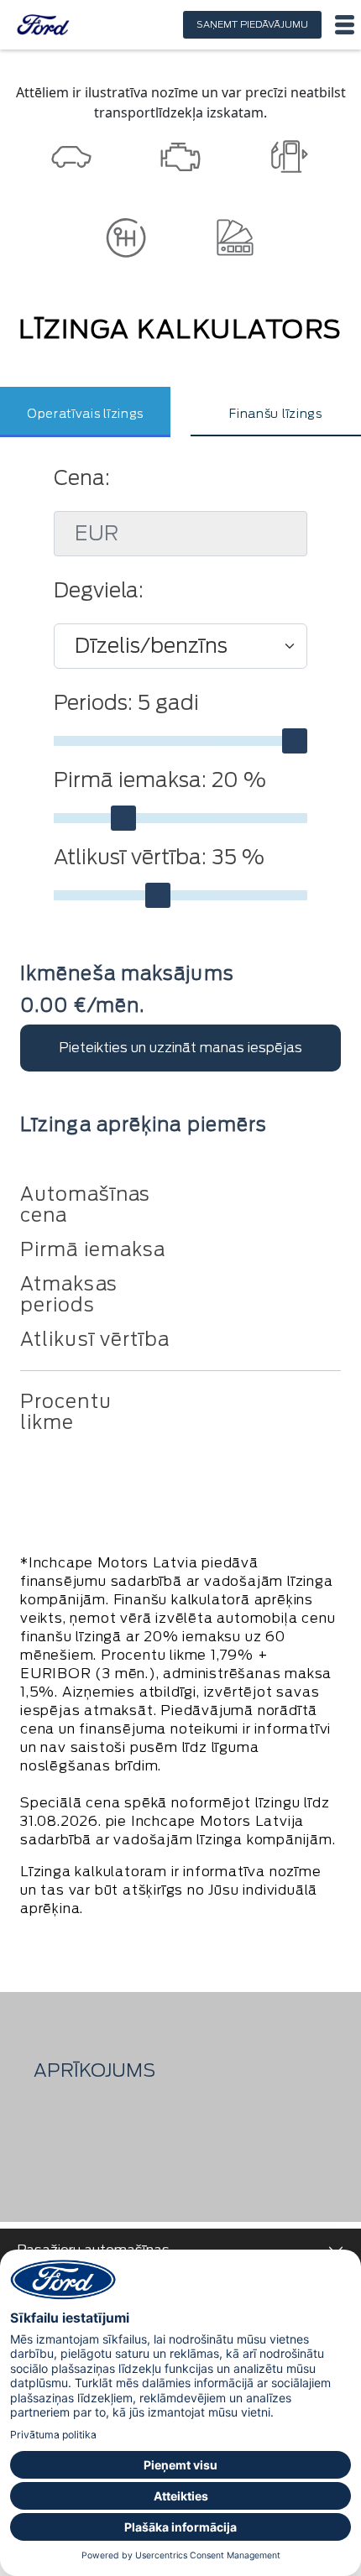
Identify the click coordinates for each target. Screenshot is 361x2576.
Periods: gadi (126, 703)
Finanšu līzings (276, 414)
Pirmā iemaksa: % (160, 780)
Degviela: (99, 591)
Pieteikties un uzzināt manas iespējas (180, 1048)
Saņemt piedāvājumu (252, 24)
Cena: (82, 478)
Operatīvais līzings (85, 414)
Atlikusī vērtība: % (159, 858)
